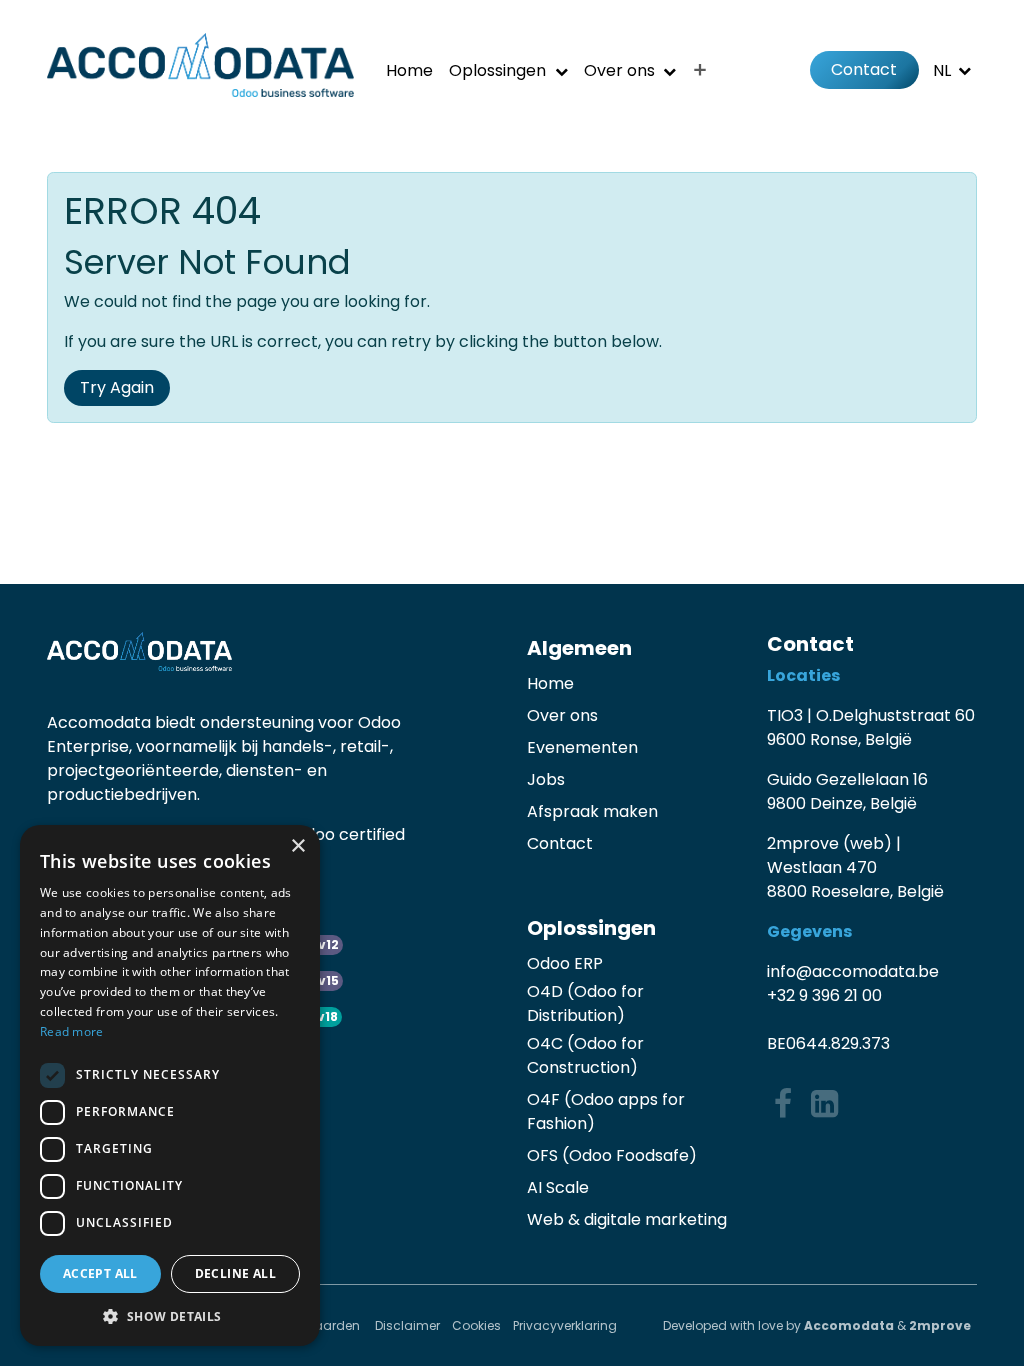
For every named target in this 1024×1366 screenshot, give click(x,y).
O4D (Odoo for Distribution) (585, 1003)
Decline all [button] (235, 1273)
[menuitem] (409, 70)
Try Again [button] (117, 387)
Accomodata (849, 1325)
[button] (170, 1316)
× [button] (297, 846)
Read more (72, 1031)
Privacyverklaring (565, 1325)
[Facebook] (783, 1104)
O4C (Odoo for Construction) (585, 1055)
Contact (864, 69)
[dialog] (170, 1085)
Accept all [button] (100, 1273)
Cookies (476, 1325)
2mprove (940, 1325)
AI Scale (558, 1187)
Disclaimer (407, 1325)
